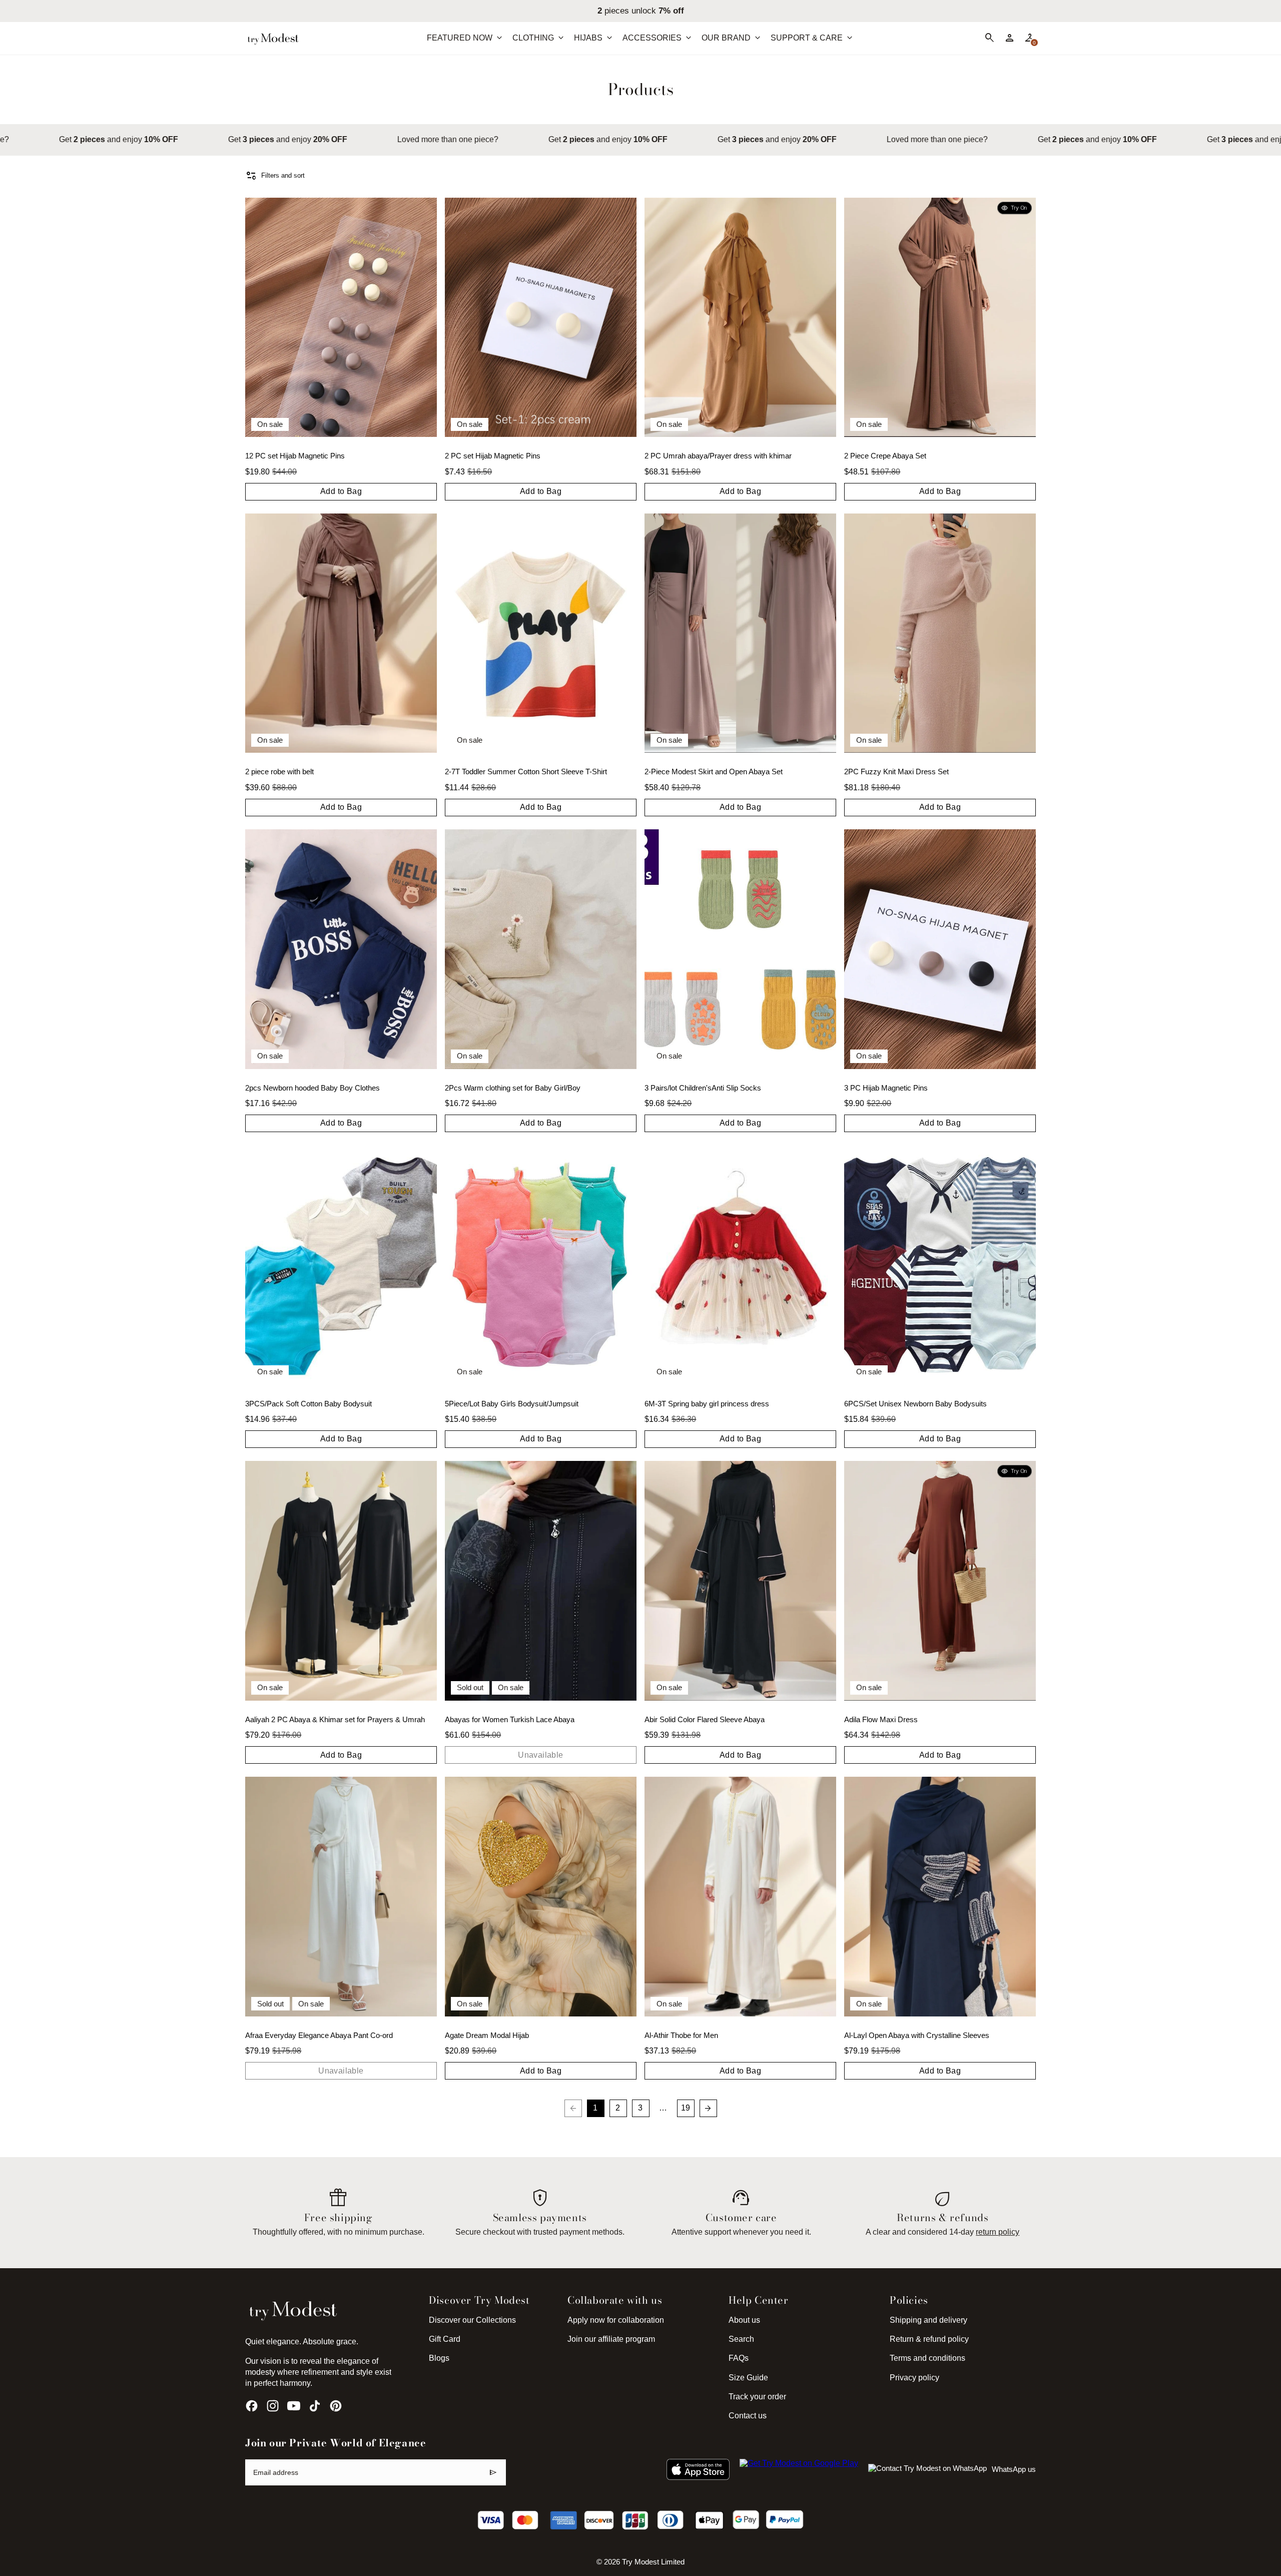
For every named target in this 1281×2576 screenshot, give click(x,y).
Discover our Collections (472, 2320)
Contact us (748, 2416)
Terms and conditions (927, 2358)
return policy (998, 2232)
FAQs (739, 2358)
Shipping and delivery (928, 2320)
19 (686, 2108)
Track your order (757, 2397)
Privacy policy (914, 2378)
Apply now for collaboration (616, 2320)
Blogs (439, 2358)
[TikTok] (315, 2406)
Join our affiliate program (611, 2339)
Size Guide (748, 2378)
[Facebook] (252, 2406)
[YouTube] (294, 2406)
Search (741, 2339)
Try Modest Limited (653, 2562)
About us (744, 2320)
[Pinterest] (336, 2406)
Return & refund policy (929, 2339)
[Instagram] (273, 2406)
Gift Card (445, 2339)
